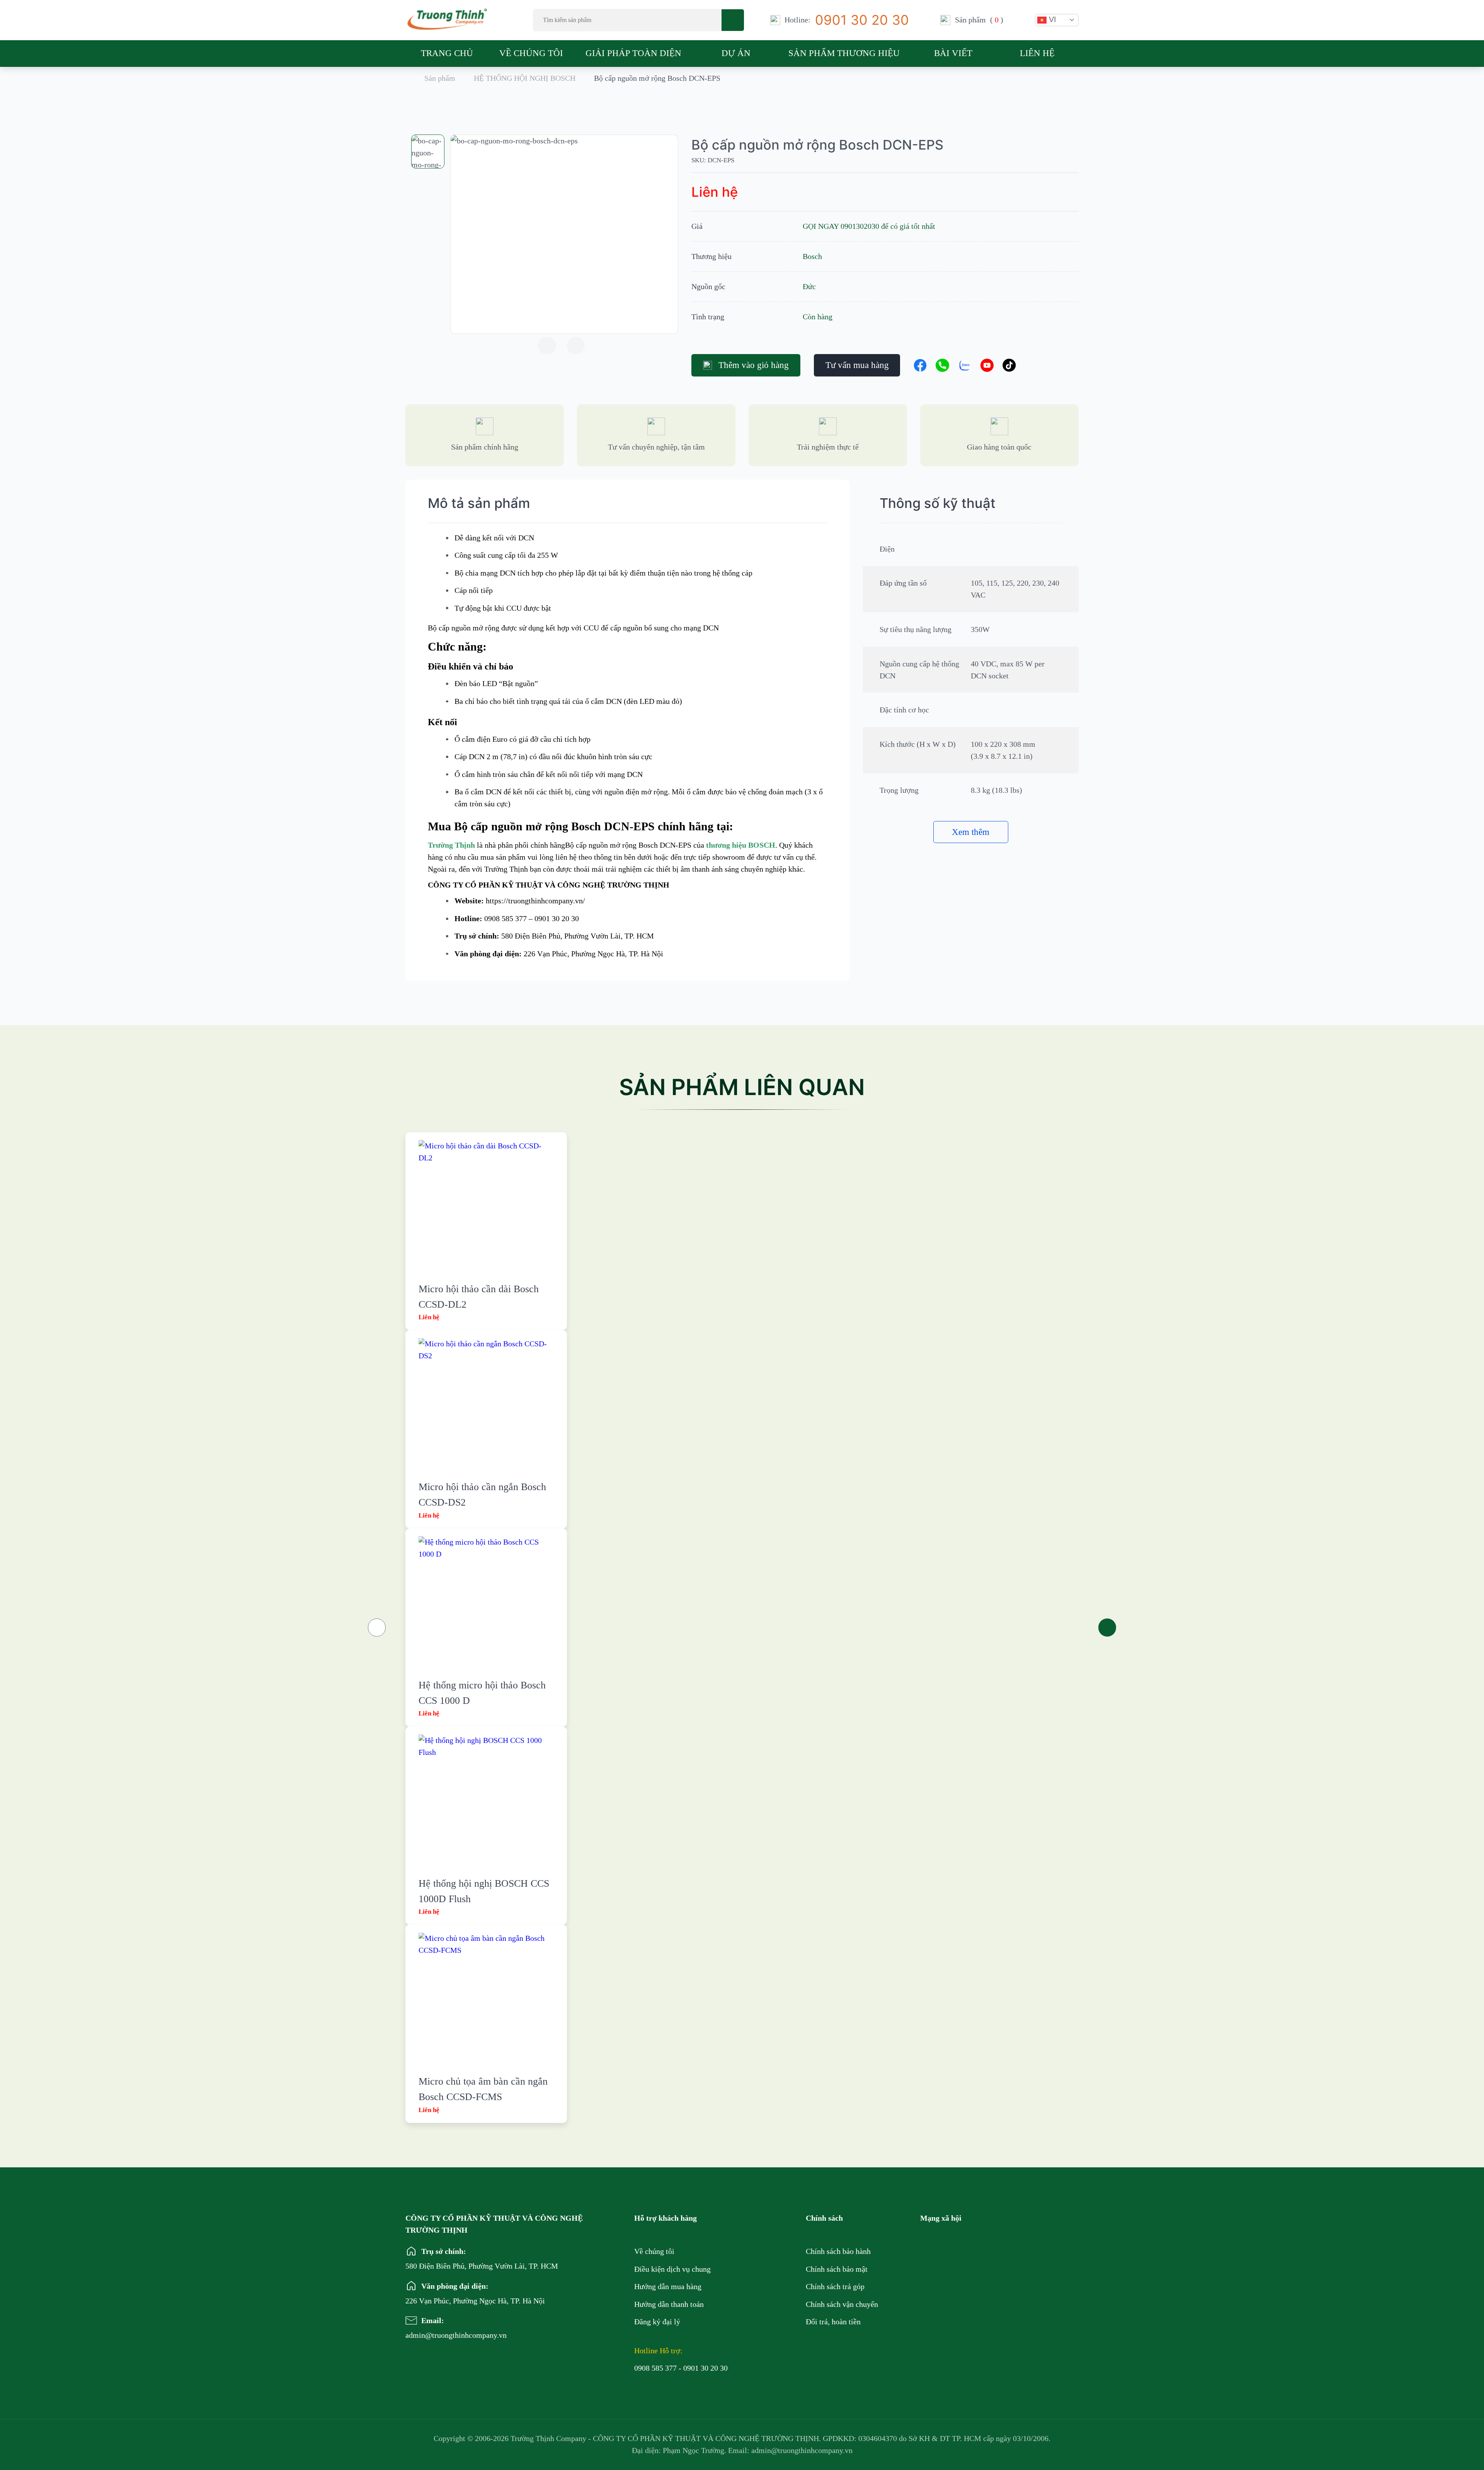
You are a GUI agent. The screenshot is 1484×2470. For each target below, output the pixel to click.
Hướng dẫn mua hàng (668, 2286)
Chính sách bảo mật (837, 2269)
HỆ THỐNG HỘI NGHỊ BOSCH (525, 78)
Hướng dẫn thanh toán (669, 2304)
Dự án (736, 53)
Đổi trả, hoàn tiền (833, 2322)
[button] (547, 346)
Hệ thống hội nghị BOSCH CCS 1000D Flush (484, 1891)
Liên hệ (1037, 53)
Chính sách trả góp (835, 2286)
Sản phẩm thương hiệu (844, 53)
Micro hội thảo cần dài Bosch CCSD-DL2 (479, 1297)
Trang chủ (447, 53)
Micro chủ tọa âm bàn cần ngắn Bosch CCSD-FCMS (483, 2089)
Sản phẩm (440, 78)
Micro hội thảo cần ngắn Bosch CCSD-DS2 (482, 1495)
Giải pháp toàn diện (633, 53)
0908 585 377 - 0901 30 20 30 (681, 2368)
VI (1051, 19)
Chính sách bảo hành (838, 2251)
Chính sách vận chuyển (842, 2304)
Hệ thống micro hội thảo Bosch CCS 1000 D (482, 1693)
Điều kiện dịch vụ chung (672, 2269)
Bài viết (953, 53)
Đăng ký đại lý (657, 2322)
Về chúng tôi (531, 53)
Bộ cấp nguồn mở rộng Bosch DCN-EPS (817, 145)
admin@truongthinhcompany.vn (432, 2335)
